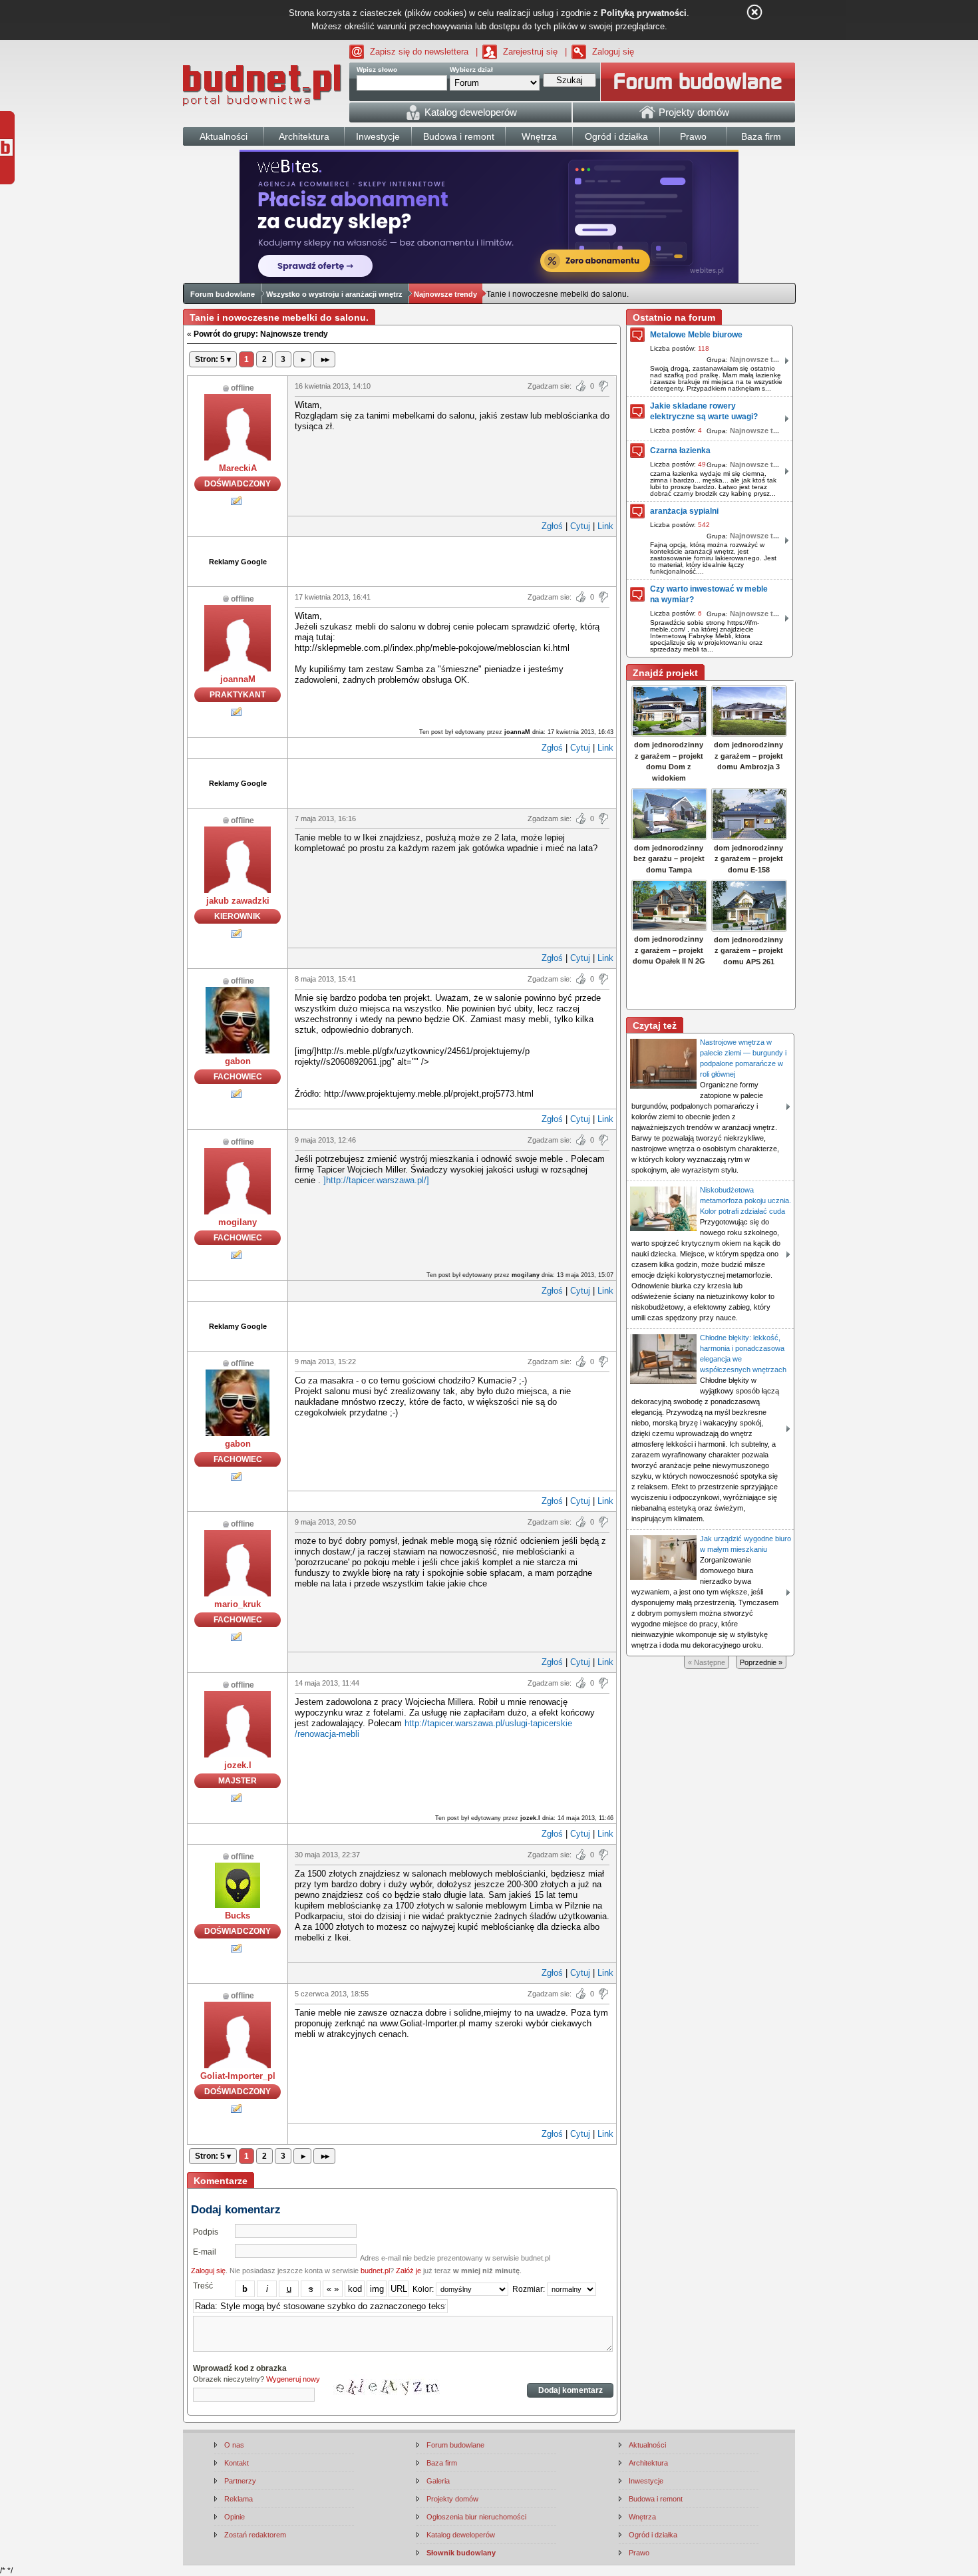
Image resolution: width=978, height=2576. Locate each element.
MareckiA (238, 468)
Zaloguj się (613, 52)
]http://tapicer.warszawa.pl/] (376, 1180)
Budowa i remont (656, 2499)
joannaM (238, 679)
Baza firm (442, 2463)
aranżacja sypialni (684, 511)
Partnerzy (240, 2481)
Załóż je (408, 2271)
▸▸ (324, 359)
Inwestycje (646, 2481)
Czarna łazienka (680, 451)
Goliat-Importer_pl (238, 2076)
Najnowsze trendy (445, 294)
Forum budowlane (223, 294)
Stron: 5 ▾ (213, 359)
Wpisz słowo (377, 70)
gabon (238, 1061)
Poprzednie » (761, 1662)
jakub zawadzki (238, 901)
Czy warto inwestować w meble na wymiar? (709, 594)
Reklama (239, 2499)
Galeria (438, 2481)
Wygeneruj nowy (293, 2379)
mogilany (238, 1222)
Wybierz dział (471, 70)
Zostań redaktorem (255, 2535)
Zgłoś (552, 526)
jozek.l (238, 1765)
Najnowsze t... (754, 359)
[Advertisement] (452, 560)
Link (605, 526)
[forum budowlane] (698, 82)
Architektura (648, 2463)
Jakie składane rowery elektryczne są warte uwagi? (704, 411)
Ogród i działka (653, 2535)
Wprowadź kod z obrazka (240, 2368)
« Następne (707, 1662)
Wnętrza (642, 2517)
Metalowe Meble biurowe (696, 335)
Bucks (238, 1916)
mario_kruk (238, 1604)
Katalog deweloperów (461, 2535)
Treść (203, 2286)
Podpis (206, 2232)
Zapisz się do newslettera (419, 52)
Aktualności (647, 2445)
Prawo (639, 2553)
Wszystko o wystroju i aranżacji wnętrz (334, 294)
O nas (234, 2445)
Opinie (235, 2517)
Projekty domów (452, 2499)
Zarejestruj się (530, 52)
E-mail (205, 2252)
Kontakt (237, 2463)
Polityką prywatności (644, 13)
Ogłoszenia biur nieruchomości (476, 2517)
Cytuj (580, 526)
